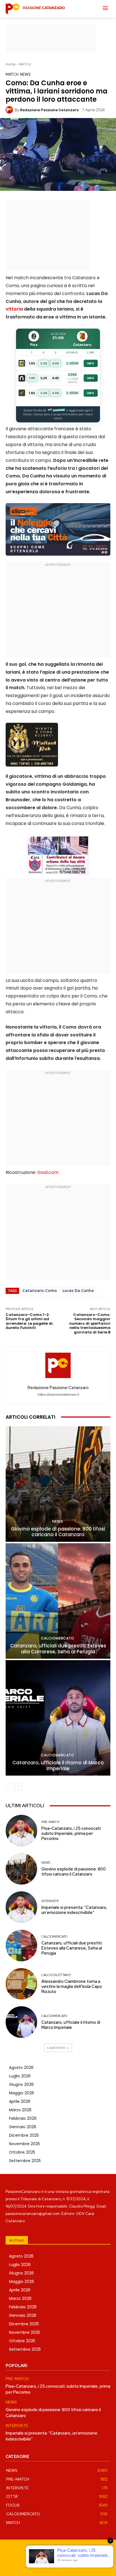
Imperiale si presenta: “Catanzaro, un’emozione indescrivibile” (74, 1910)
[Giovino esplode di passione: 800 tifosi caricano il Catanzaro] (58, 1484)
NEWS (25, 74)
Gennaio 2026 (23, 2127)
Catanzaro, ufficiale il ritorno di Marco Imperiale (58, 1765)
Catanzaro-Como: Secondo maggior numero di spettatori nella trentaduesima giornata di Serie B (90, 1323)
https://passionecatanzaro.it (58, 1395)
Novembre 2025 (24, 2144)
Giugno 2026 (21, 2084)
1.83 (32, 363)
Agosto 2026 (21, 2068)
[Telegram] (64, 2563)
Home (11, 64)
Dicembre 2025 (24, 2135)
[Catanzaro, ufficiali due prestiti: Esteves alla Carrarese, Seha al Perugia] (58, 1601)
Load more (56, 2048)
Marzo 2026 (20, 2110)
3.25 (44, 378)
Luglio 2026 (20, 2076)
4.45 (55, 378)
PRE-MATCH (50, 1822)
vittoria (14, 309)
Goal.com (48, 1172)
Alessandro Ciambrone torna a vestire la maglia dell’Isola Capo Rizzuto (72, 1986)
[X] (77, 2563)
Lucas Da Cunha (78, 1290)
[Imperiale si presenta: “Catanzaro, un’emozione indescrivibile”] (21, 1907)
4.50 (56, 363)
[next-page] (18, 1786)
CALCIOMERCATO (57, 1638)
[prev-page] (9, 1786)
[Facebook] (39, 2563)
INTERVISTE (50, 1901)
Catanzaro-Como (40, 1290)
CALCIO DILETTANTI (56, 1975)
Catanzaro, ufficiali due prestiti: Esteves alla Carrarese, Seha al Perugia (58, 1649)
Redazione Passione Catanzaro (49, 110)
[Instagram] (52, 2563)
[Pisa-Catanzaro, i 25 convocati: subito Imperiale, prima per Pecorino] (21, 1831)
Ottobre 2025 (22, 2152)
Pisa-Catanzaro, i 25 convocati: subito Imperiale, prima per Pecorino (71, 1833)
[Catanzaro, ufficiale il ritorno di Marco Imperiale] (58, 1718)
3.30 (44, 363)
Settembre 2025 (25, 2161)
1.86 (32, 378)
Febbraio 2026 (23, 2118)
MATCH (25, 64)
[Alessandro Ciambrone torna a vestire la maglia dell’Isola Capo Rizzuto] (21, 1984)
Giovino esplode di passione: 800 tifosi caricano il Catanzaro (58, 1532)
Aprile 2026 (20, 2101)
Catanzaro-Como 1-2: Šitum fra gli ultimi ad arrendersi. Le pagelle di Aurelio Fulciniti (29, 1321)
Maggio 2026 (22, 2093)
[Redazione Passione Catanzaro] (10, 110)
